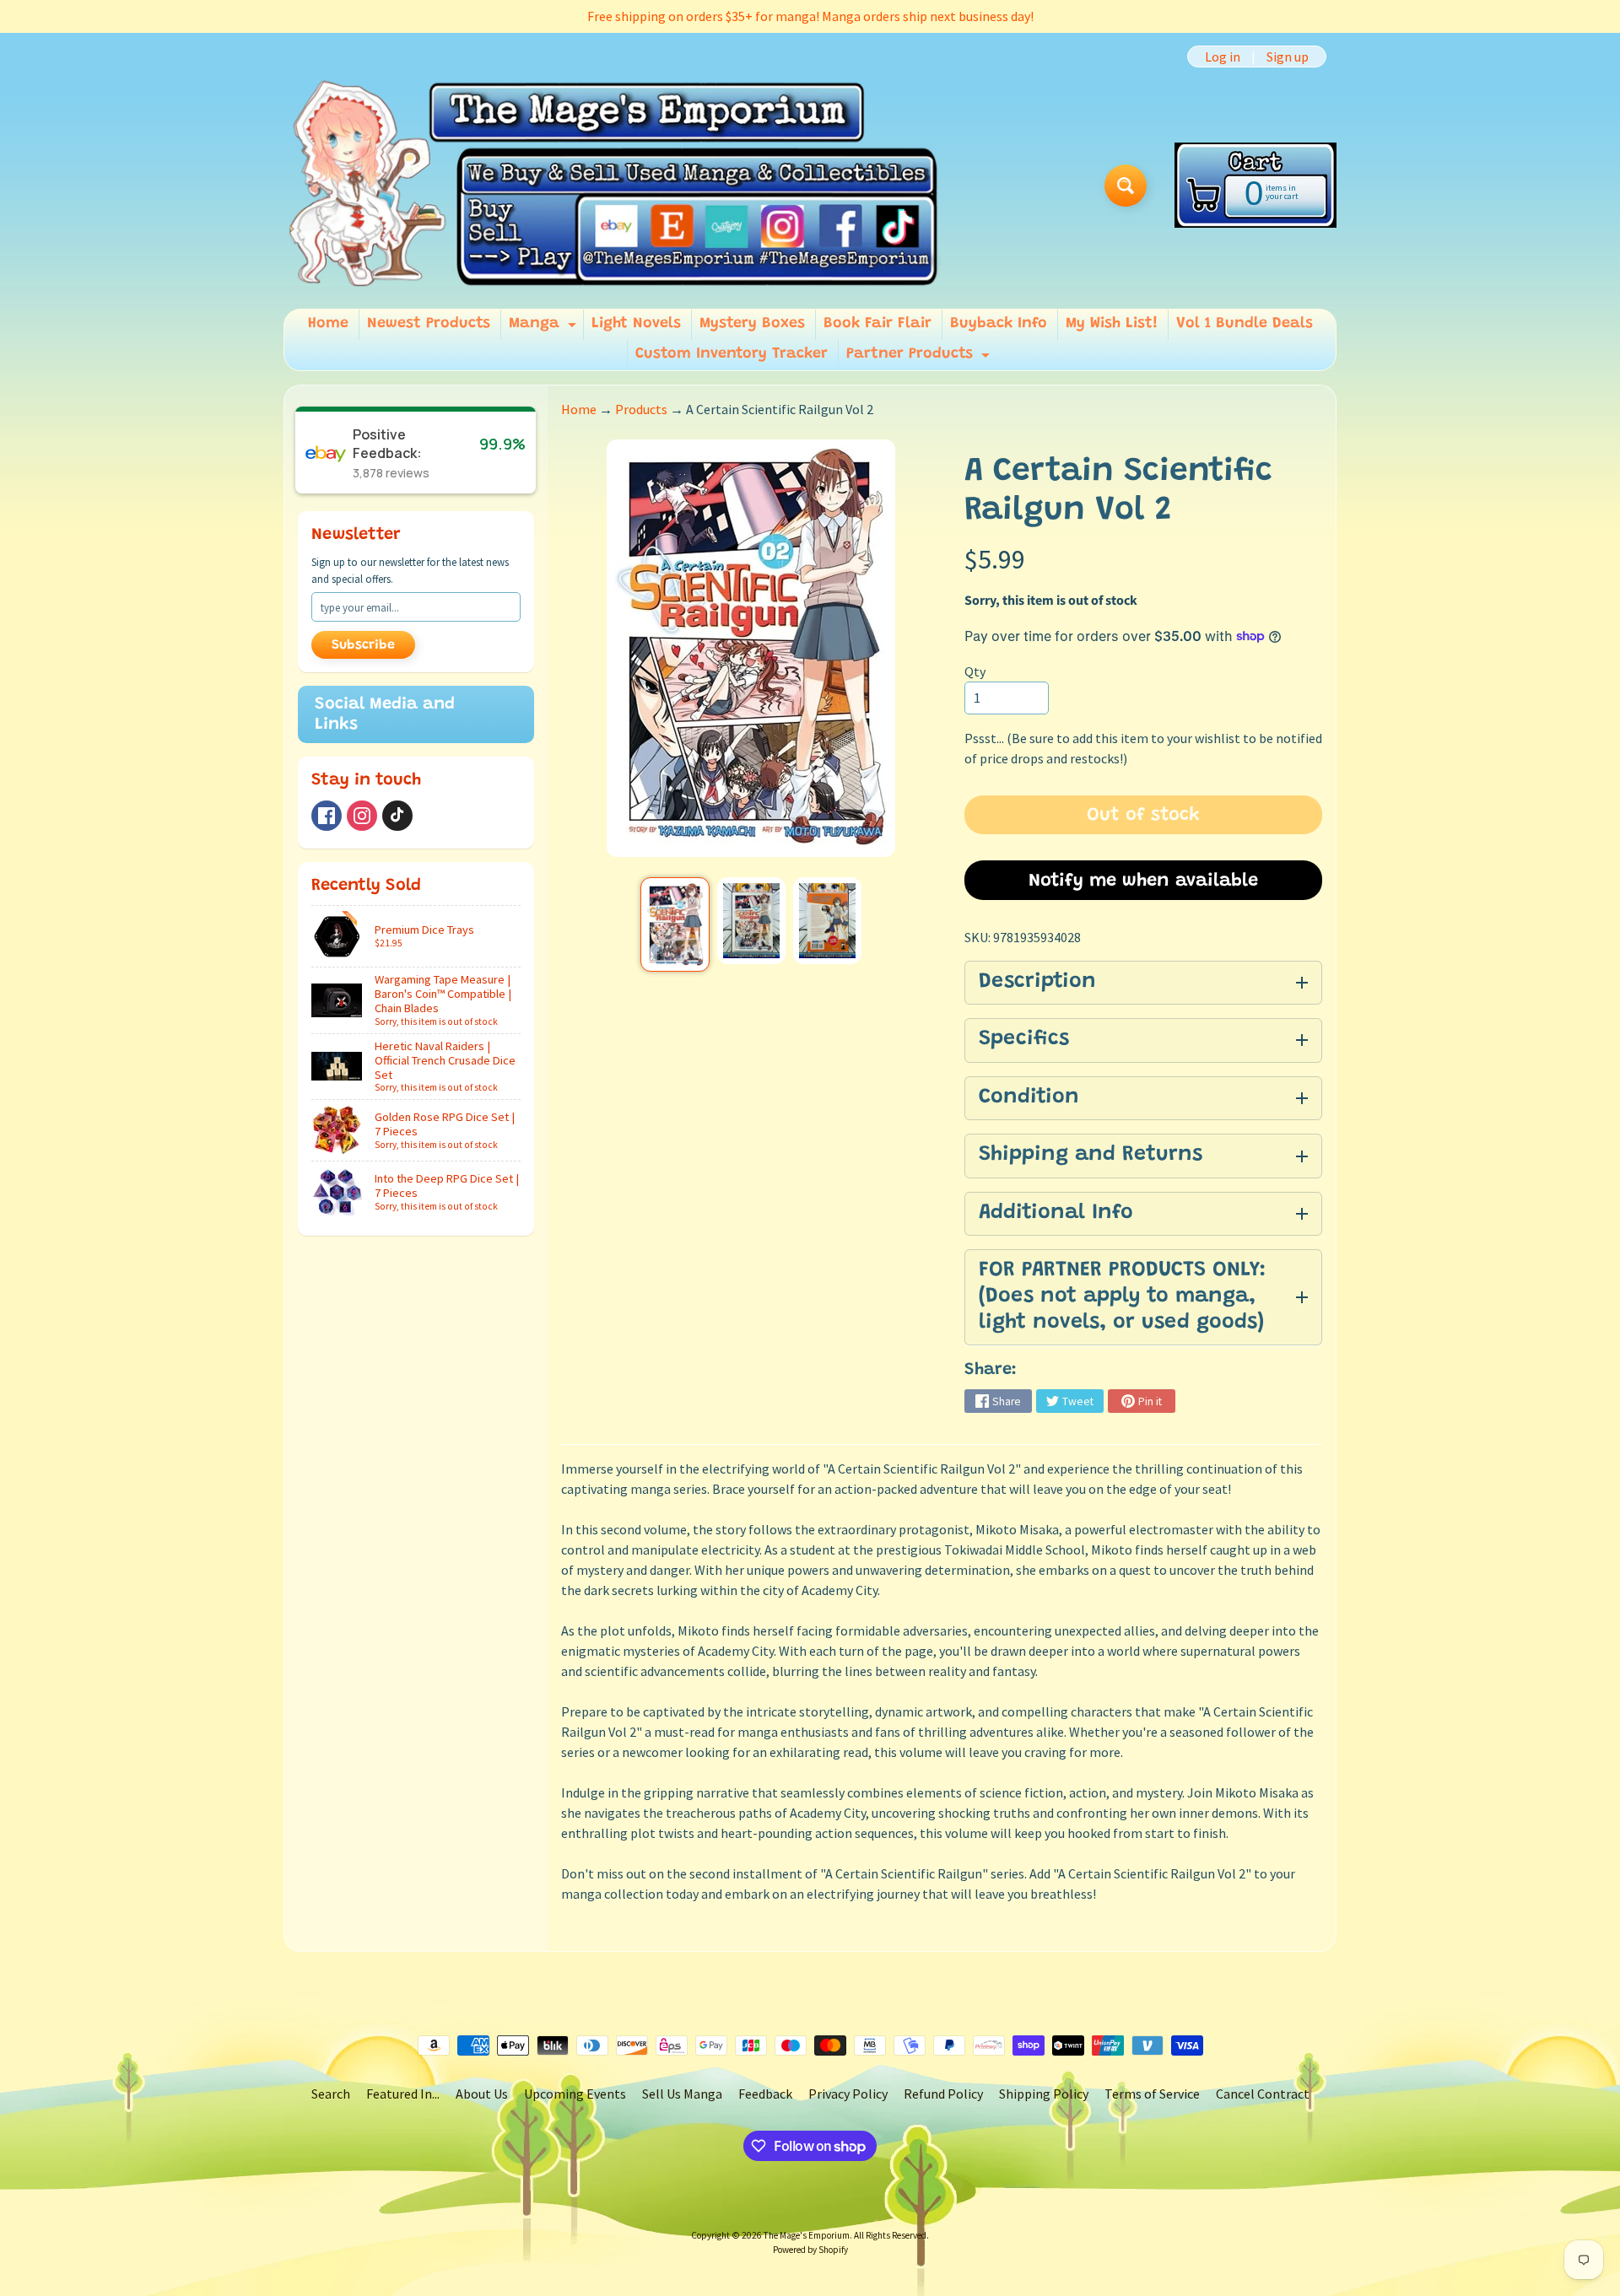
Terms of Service (1152, 2094)
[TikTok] (397, 816)
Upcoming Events (575, 2094)
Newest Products (429, 324)
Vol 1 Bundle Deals (1245, 324)
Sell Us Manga (682, 2094)
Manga (545, 328)
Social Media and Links (385, 714)
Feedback (765, 2094)
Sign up (1288, 57)
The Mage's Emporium (807, 2235)
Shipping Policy (1044, 2094)
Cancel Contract (1263, 2094)
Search (331, 2094)
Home (328, 324)
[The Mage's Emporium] (615, 185)
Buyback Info (999, 324)
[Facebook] (327, 816)
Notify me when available (1143, 881)
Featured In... (403, 2094)
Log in (1223, 57)
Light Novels (636, 324)
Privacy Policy (848, 2094)
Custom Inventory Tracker (732, 354)
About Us (482, 2094)
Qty (975, 671)
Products (641, 409)
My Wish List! (1112, 324)
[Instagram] (362, 816)
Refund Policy (943, 2094)
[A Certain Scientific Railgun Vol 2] (675, 924)
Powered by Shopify (810, 2250)
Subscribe (363, 645)
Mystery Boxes (752, 324)
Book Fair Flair (877, 324)
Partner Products (920, 358)
